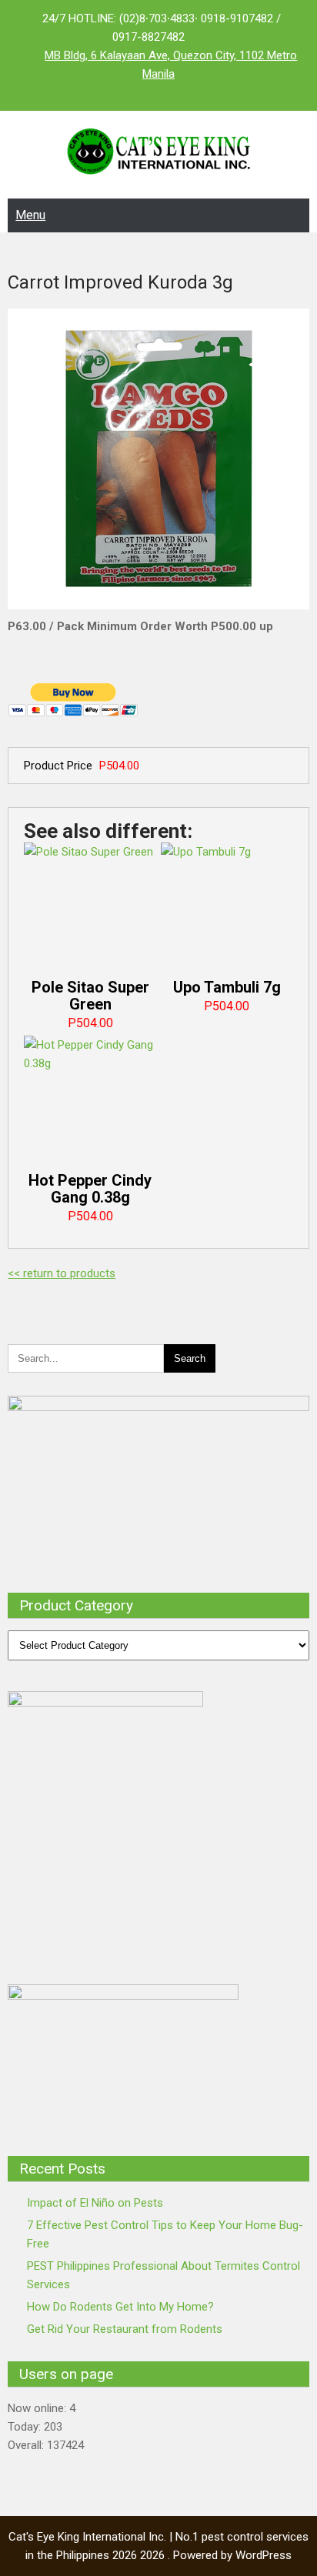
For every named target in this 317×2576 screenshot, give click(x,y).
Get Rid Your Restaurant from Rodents (125, 2329)
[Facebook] (128, 92)
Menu (30, 215)
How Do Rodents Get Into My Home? (120, 2307)
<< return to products (62, 1273)
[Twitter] (158, 92)
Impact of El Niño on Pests (95, 2203)
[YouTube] (189, 92)
